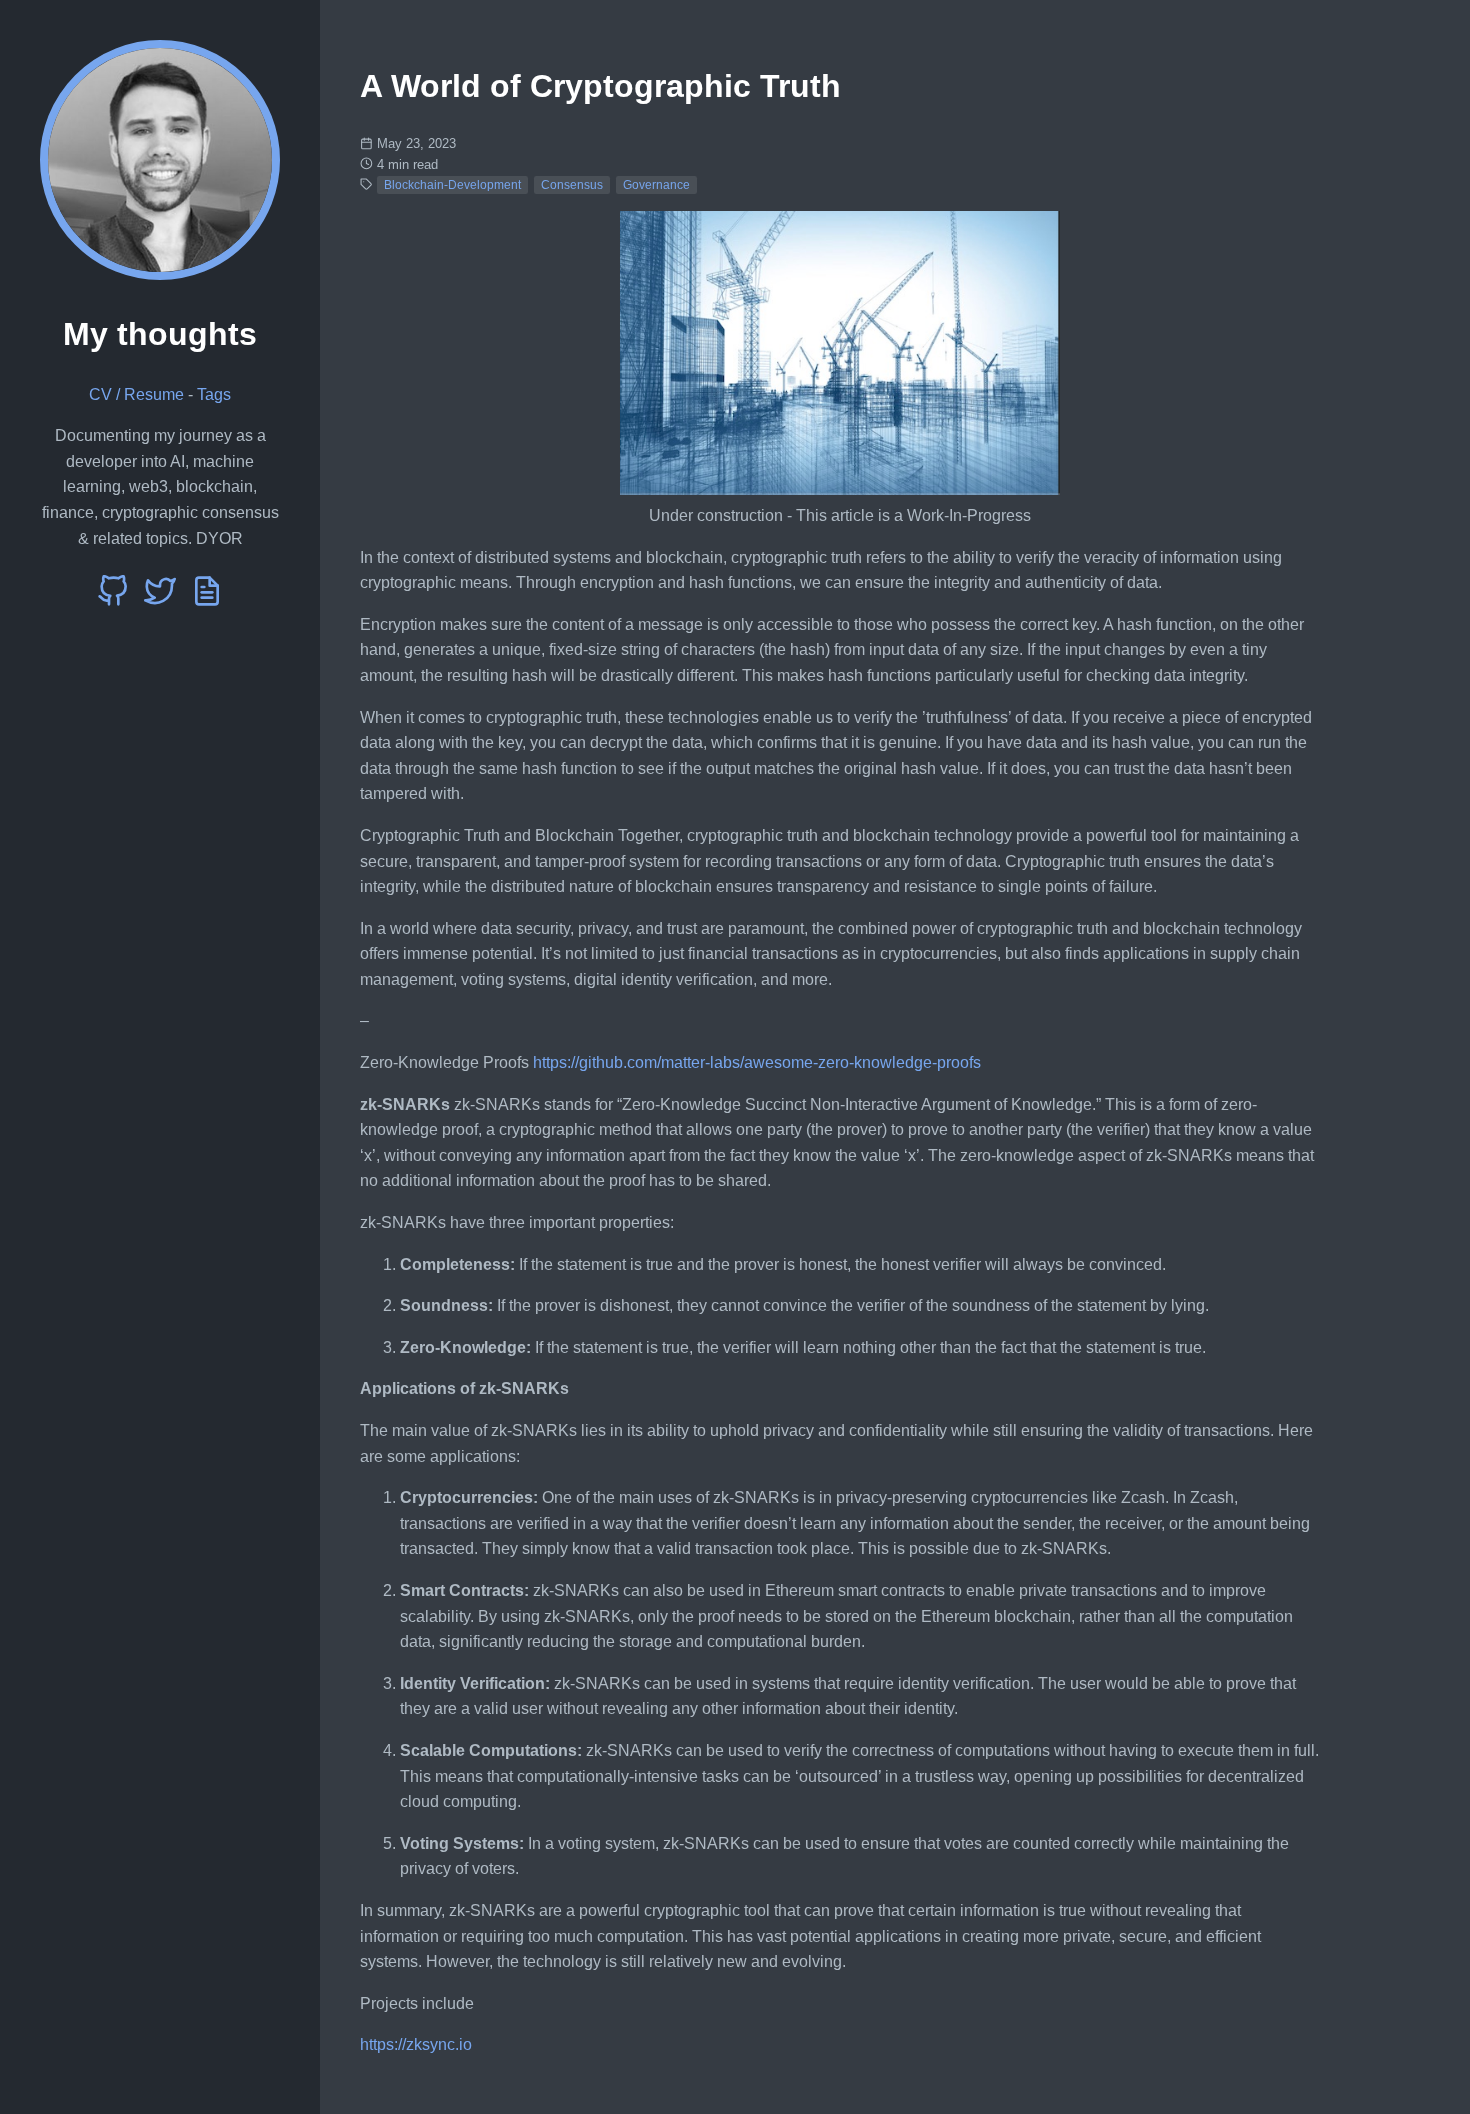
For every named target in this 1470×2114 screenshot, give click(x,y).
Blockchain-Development (452, 185)
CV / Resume (136, 394)
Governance (656, 185)
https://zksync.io (416, 2044)
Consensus (572, 185)
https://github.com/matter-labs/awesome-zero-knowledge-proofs (757, 1062)
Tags (214, 394)
